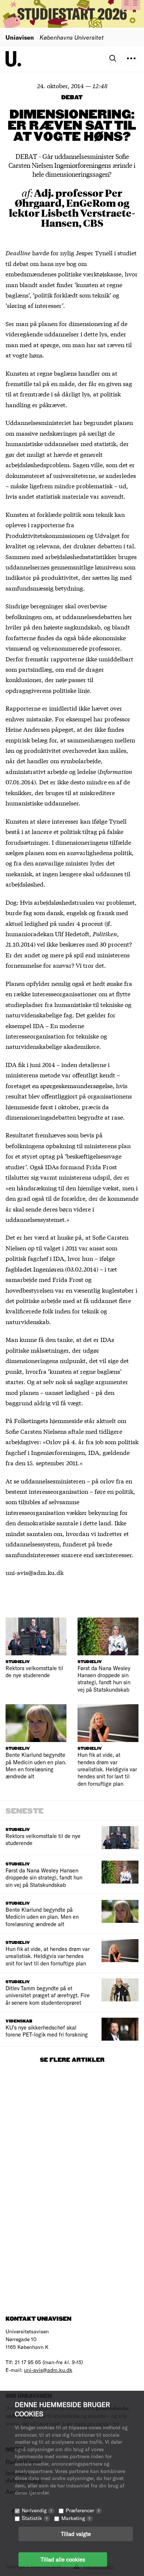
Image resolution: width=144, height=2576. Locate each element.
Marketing (76, 2518)
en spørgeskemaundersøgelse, (73, 1085)
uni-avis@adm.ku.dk (48, 2370)
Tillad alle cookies (63, 2559)
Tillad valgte (76, 2534)
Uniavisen (20, 37)
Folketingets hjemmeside (48, 1420)
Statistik (35, 2518)
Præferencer (83, 2510)
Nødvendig (37, 2510)
